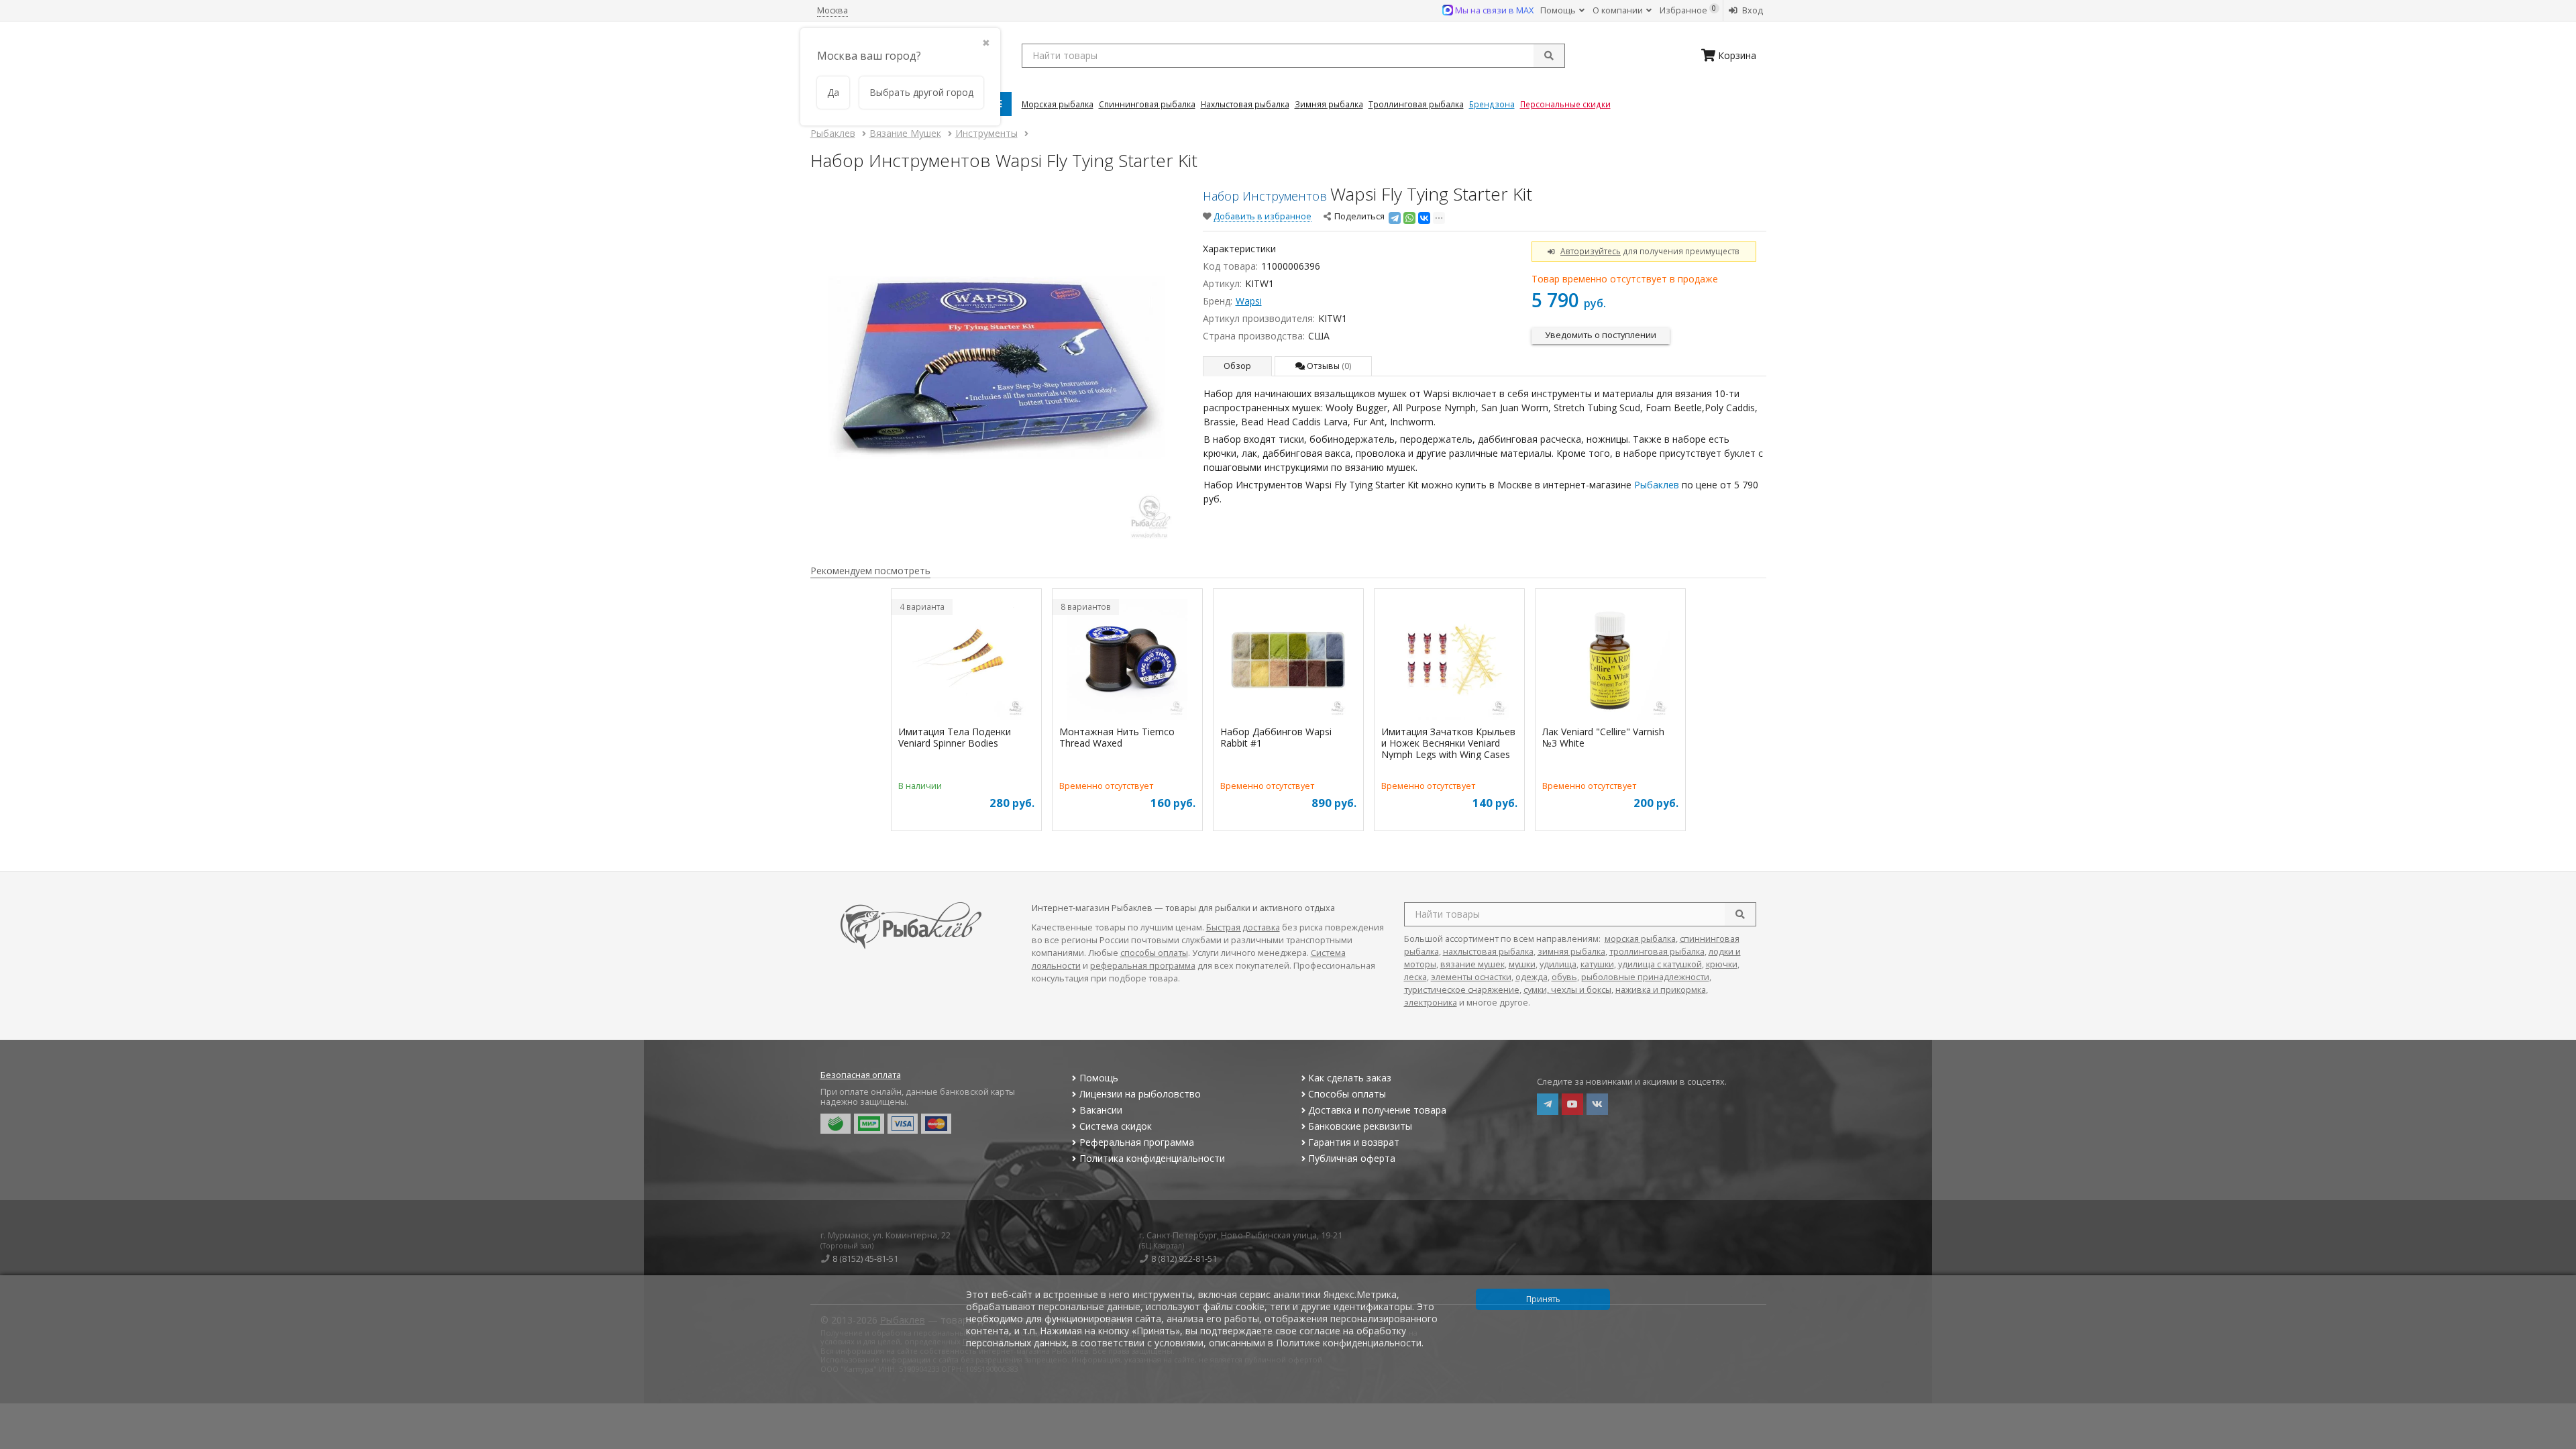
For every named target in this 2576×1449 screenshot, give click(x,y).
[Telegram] (1395, 218)
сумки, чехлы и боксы (1567, 990)
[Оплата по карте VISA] (903, 1124)
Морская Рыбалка (1058, 104)
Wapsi (1249, 301)
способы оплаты (1154, 953)
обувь (1564, 977)
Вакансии (1101, 1110)
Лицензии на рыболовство (1140, 1094)
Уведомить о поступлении (1601, 335)
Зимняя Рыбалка (1329, 104)
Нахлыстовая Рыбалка (1245, 104)
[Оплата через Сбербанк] (836, 1124)
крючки (1722, 964)
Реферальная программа (1137, 1142)
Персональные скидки (1565, 104)
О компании (1619, 10)
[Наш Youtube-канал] (1572, 1104)
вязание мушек (1472, 964)
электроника (1431, 1003)
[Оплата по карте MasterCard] (936, 1124)
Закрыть (2557, 1444)
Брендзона (1492, 104)
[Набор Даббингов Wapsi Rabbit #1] (1288, 659)
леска (1415, 977)
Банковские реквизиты (1360, 1126)
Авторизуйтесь (1591, 251)
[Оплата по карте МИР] (869, 1124)
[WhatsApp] (1409, 218)
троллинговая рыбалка (1657, 952)
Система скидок (1116, 1126)
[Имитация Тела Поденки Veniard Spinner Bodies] (966, 659)
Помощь (1559, 10)
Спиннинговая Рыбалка (1147, 104)
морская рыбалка (1640, 939)
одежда (1532, 977)
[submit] (1549, 56)
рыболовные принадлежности (1645, 977)
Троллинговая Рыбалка (1416, 104)
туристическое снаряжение (1462, 990)
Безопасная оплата (861, 1075)
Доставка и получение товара (1377, 1110)
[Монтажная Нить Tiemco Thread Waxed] (1127, 659)
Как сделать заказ (1350, 1078)
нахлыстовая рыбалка (1488, 952)
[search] (1740, 914)
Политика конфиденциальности (1152, 1158)
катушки (1597, 964)
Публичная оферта (1352, 1158)
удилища (1558, 964)
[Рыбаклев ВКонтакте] (1597, 1104)
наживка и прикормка (1661, 990)
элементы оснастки (1471, 977)
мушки (1522, 964)
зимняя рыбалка (1571, 952)
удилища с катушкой (1660, 964)
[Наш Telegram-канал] (1548, 1104)
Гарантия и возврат (1354, 1142)
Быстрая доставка (1243, 927)
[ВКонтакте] (1424, 218)
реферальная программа (1143, 966)
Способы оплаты (1347, 1094)
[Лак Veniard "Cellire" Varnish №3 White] (1610, 659)
